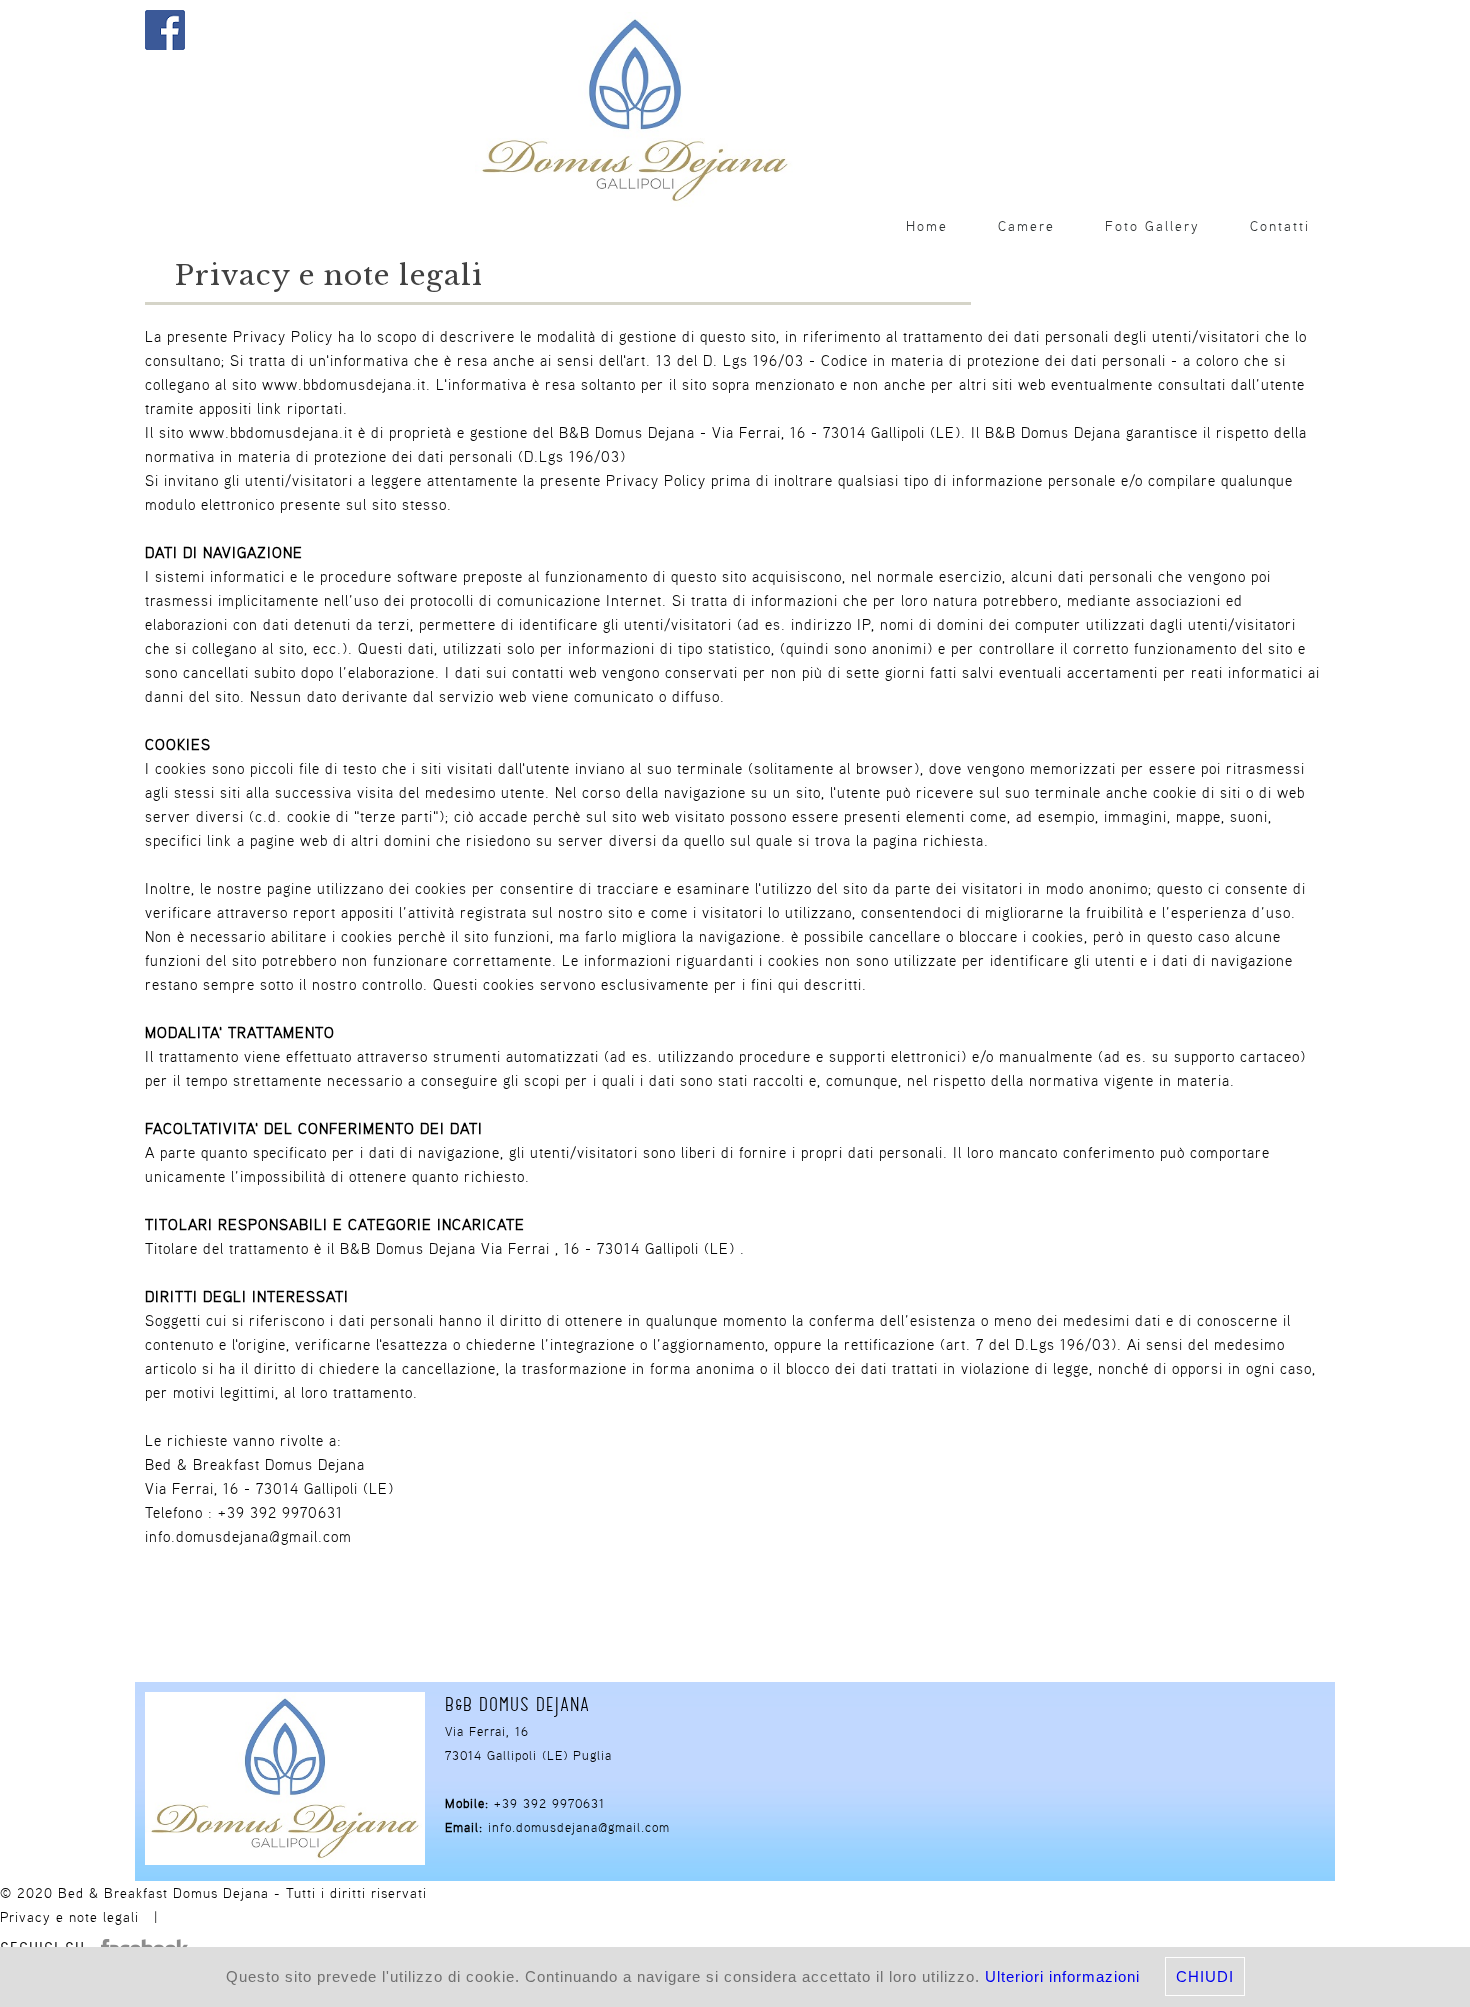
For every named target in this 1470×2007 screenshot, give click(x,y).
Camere (1026, 226)
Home (927, 226)
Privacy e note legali (69, 1917)
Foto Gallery (1152, 226)
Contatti (1280, 226)
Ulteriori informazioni (1062, 1976)
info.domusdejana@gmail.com (579, 1827)
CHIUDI (1205, 1976)
